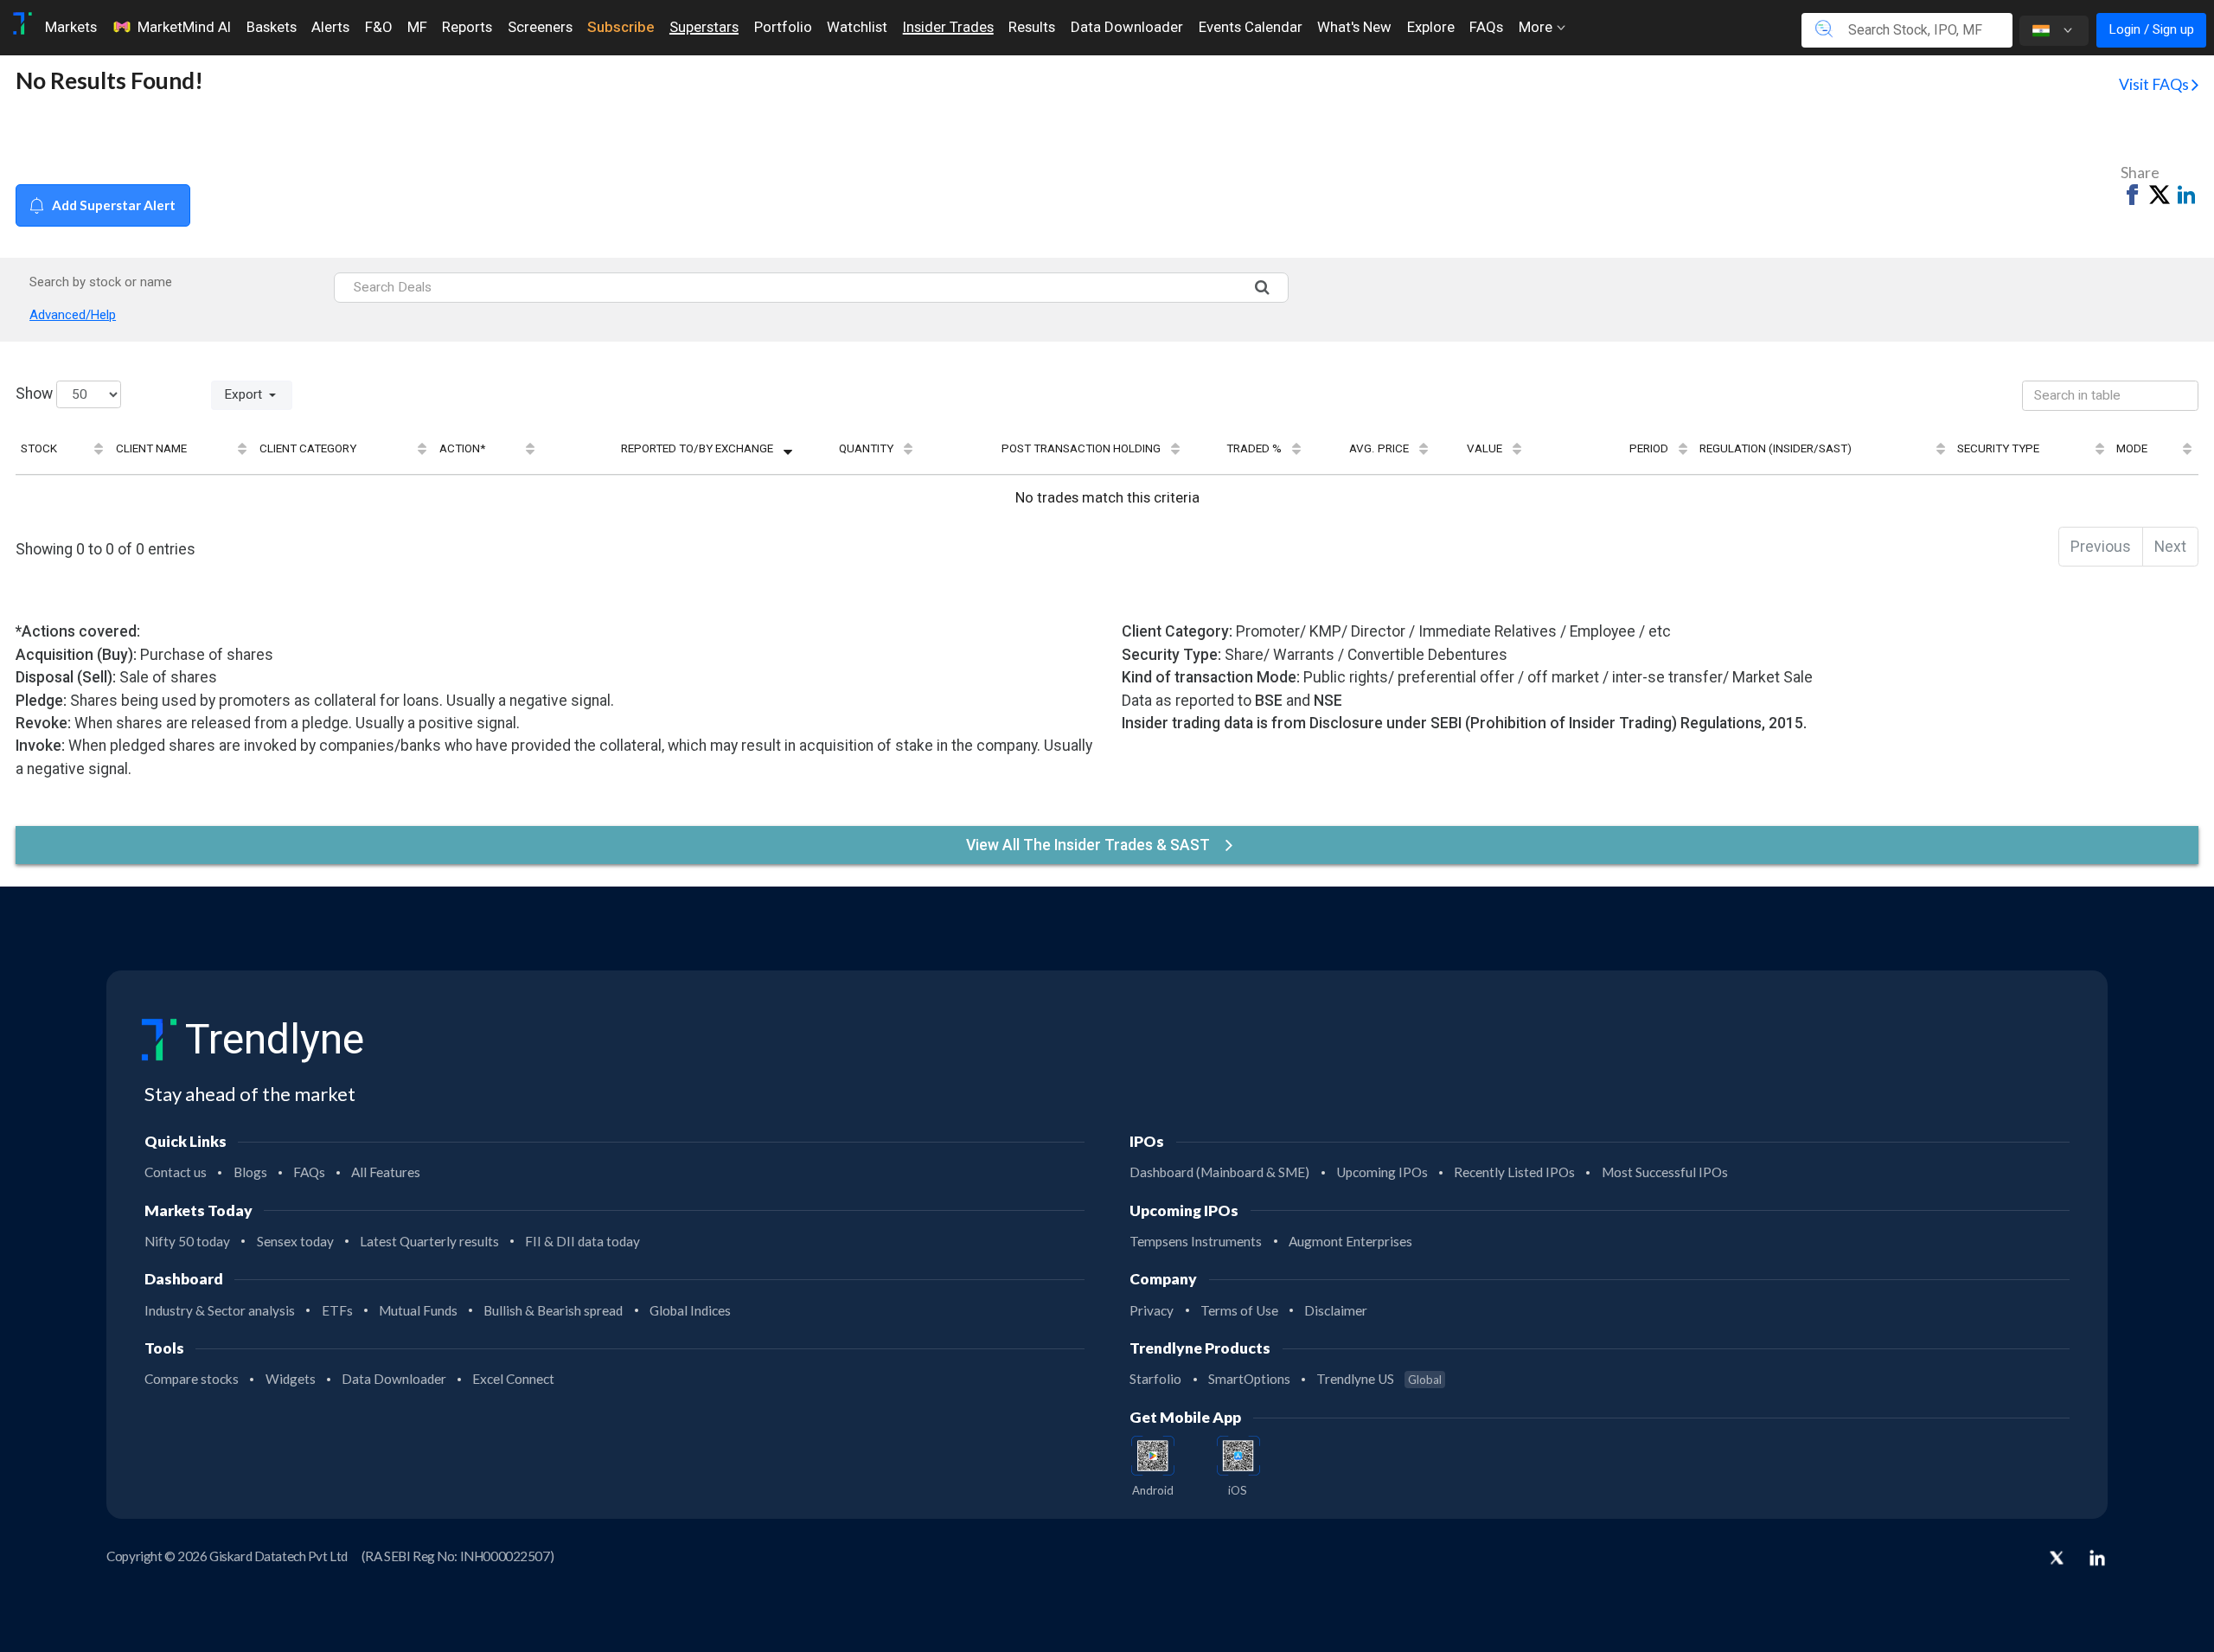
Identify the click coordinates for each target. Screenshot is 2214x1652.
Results (1032, 27)
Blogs (250, 1172)
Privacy (1152, 1310)
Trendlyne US (1379, 1379)
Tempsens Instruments (1196, 1241)
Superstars (704, 27)
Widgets (291, 1379)
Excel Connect (513, 1379)
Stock (39, 448)
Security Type (1998, 448)
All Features (386, 1172)
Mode (2132, 448)
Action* (462, 448)
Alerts (330, 27)
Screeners (540, 27)
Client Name (151, 448)
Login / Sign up (2151, 29)
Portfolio (783, 27)
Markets (71, 27)
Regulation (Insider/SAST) (1776, 448)
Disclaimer (1336, 1310)
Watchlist (857, 27)
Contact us (176, 1172)
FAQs (1486, 27)
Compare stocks (192, 1379)
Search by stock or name (101, 282)
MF (417, 27)
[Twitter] (2057, 1559)
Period (1649, 448)
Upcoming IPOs (1382, 1172)
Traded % (1254, 448)
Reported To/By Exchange (697, 448)
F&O (378, 27)
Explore (1431, 27)
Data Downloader (1127, 27)
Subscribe (621, 27)
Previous (2101, 547)
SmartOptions (1249, 1379)
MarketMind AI (184, 27)
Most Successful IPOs (1665, 1172)
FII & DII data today (582, 1241)
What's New (1354, 27)
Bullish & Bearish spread (553, 1310)
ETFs (337, 1310)
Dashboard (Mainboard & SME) (1219, 1172)
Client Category (308, 448)
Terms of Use (1239, 1310)
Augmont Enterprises (1350, 1241)
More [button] (1537, 27)
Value (1485, 448)
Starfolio (1155, 1379)
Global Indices (690, 1310)
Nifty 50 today (187, 1241)
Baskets (272, 27)
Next (2170, 547)
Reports (467, 27)
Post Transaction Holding (1081, 448)
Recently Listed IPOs (1514, 1172)
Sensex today (295, 1241)
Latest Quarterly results (429, 1241)
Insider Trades (948, 27)
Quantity (866, 448)
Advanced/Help (73, 315)
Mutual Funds (418, 1310)
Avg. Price (1379, 448)
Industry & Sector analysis (220, 1310)
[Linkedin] (2097, 1558)
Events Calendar (1251, 27)
